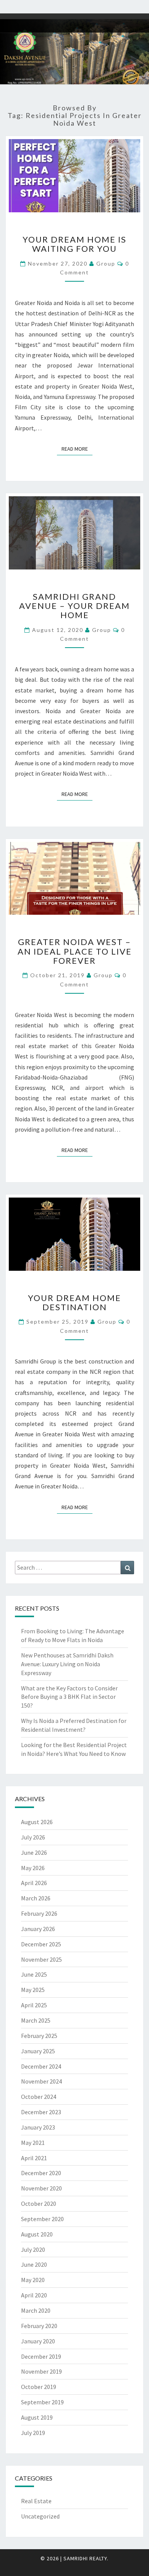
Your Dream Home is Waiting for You (74, 244)
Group (106, 263)
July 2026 (33, 1837)
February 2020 (39, 2326)
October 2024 (39, 2097)
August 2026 (37, 1822)
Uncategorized (40, 2516)
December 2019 (41, 2356)
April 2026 (34, 1883)
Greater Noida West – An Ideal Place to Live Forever (75, 951)
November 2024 (41, 2081)
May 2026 (33, 1868)
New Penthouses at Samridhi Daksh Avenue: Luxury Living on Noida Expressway (67, 1664)
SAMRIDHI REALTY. (86, 2558)
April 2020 (34, 2295)
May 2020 (33, 2280)
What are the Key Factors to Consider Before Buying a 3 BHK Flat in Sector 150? (69, 1697)
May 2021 (33, 2143)
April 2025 (34, 2005)
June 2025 (34, 1974)
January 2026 (38, 1929)
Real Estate (36, 2501)
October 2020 (39, 2204)
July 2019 (33, 2433)
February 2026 (39, 1913)
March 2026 (36, 1898)
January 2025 (38, 2051)
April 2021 (34, 2158)
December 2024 (41, 2066)
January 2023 (38, 2127)
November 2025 (41, 1959)
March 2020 (36, 2310)
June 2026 (34, 1852)
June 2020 (34, 2264)
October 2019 (39, 2387)
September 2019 (42, 2402)
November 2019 (41, 2371)
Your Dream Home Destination (74, 1302)
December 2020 (41, 2173)
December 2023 (41, 2112)
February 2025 (39, 2036)
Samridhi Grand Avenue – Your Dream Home (74, 606)
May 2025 (33, 1990)
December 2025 (41, 1944)
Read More (77, 449)
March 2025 (36, 2020)
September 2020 (42, 2219)
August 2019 (37, 2417)
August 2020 (37, 2234)
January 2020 (38, 2341)
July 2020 (33, 2249)
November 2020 (41, 2188)
